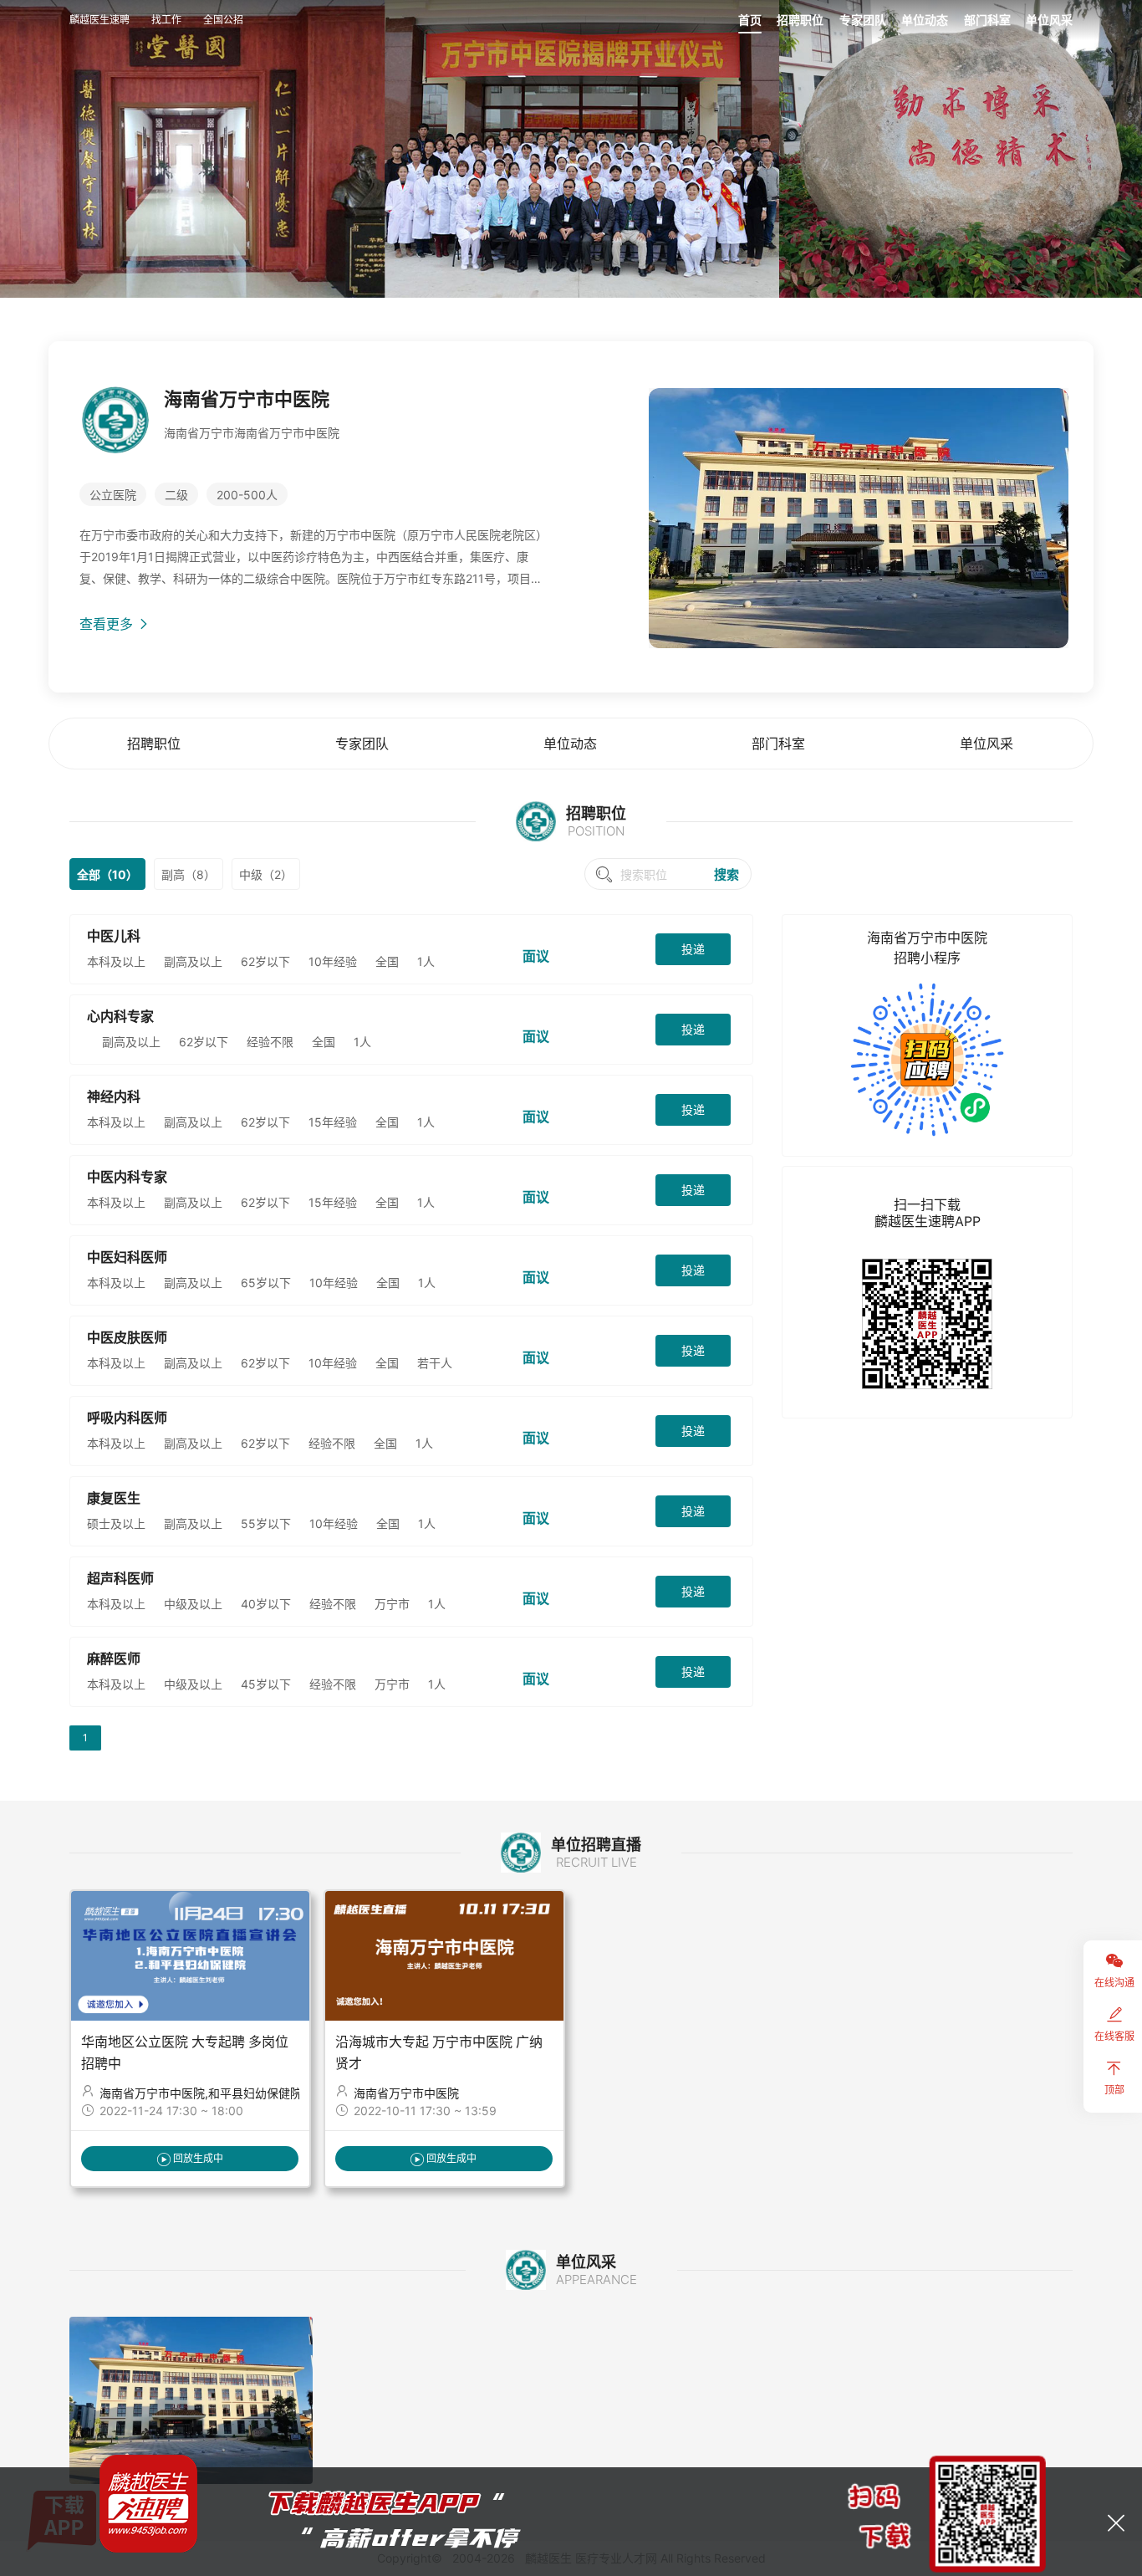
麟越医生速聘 (99, 20)
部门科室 (987, 20)
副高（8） (189, 874)
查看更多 (108, 624)
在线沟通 (1114, 1983)
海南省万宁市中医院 (406, 2093)
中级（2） (266, 874)
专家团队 (863, 20)
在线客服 (1114, 2036)
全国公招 (223, 20)
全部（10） (107, 874)
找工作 (166, 20)
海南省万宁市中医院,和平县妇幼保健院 (201, 2093)
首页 (750, 20)
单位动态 (925, 20)
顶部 (1114, 2090)
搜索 (726, 874)
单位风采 (1049, 20)
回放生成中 (198, 2158)
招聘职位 (800, 20)
